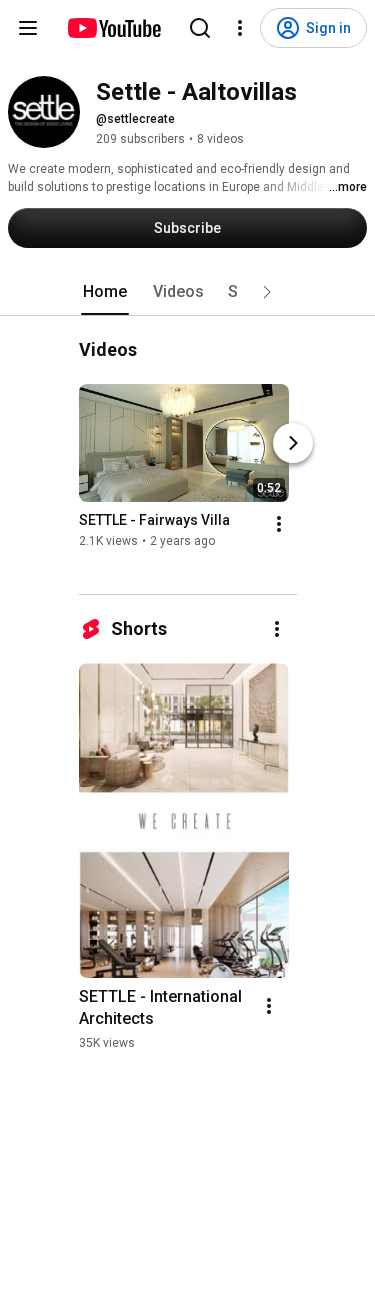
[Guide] (28, 28)
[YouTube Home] (113, 28)
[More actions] (279, 524)
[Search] (200, 28)
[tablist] (188, 292)
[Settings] (240, 28)
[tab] (105, 292)
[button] (267, 292)
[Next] (293, 443)
